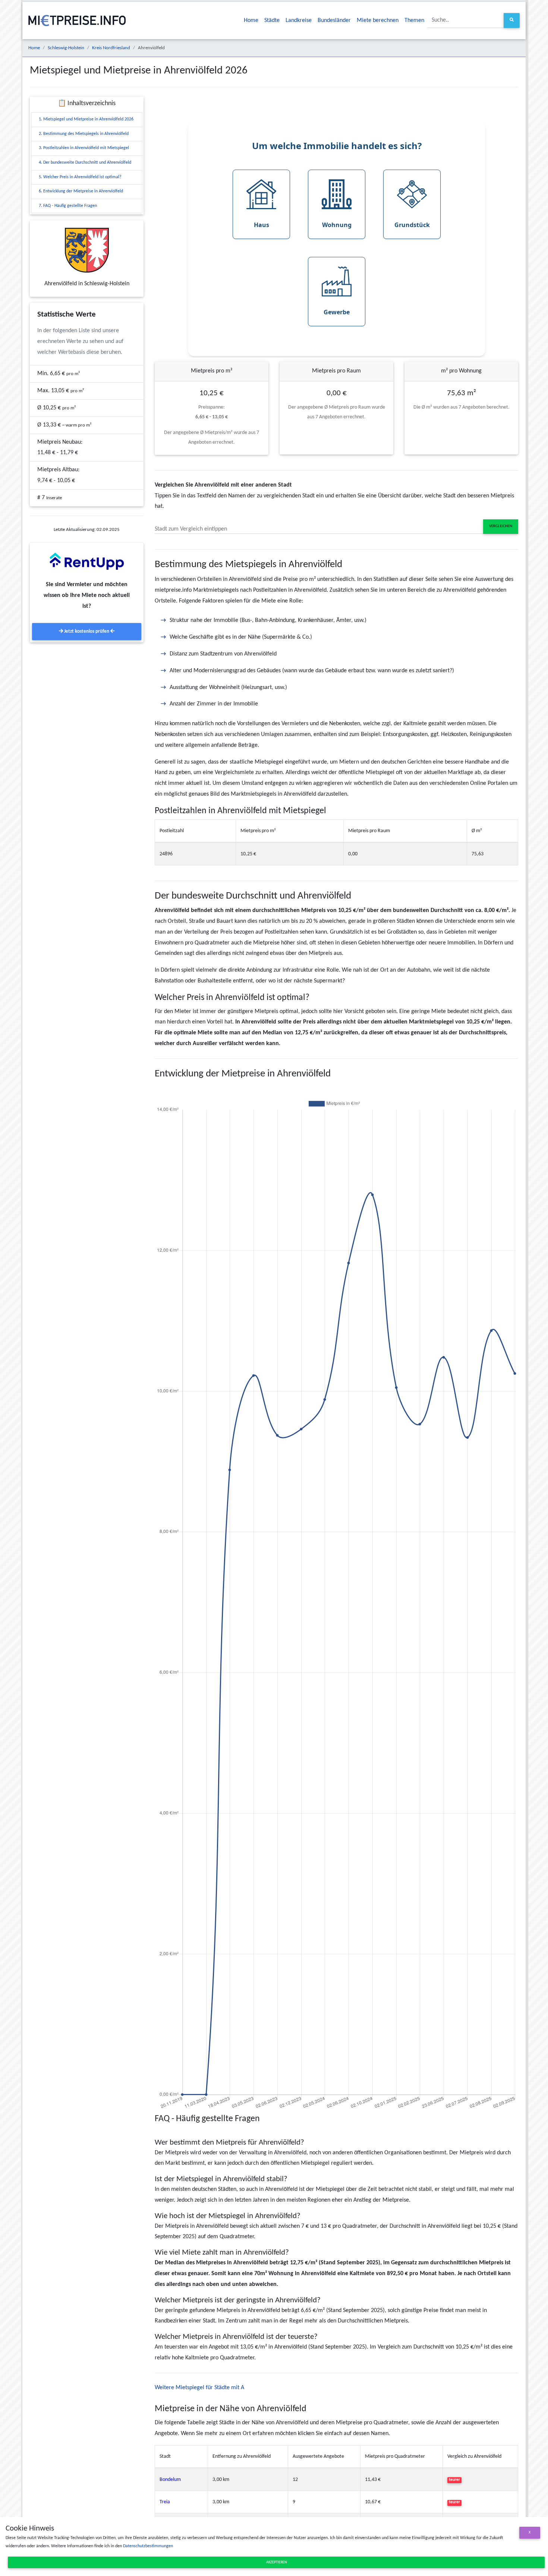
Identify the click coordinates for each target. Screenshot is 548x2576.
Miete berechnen (378, 21)
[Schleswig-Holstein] (87, 250)
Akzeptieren (276, 2562)
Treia (165, 2502)
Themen (414, 21)
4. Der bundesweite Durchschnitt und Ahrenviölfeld (85, 163)
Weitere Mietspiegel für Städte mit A (199, 2388)
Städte (272, 21)
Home (251, 21)
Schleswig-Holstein (66, 48)
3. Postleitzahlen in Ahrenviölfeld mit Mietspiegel (84, 148)
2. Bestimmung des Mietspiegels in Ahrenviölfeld (84, 134)
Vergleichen (501, 526)
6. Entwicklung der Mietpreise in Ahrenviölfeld (81, 191)
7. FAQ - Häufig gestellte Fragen (68, 206)
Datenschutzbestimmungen (148, 2546)
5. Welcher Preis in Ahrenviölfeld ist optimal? (80, 177)
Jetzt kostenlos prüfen (87, 631)
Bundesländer (334, 21)
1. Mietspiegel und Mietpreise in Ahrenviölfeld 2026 (86, 119)
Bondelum (170, 2480)
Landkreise (299, 21)
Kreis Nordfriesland (111, 48)
